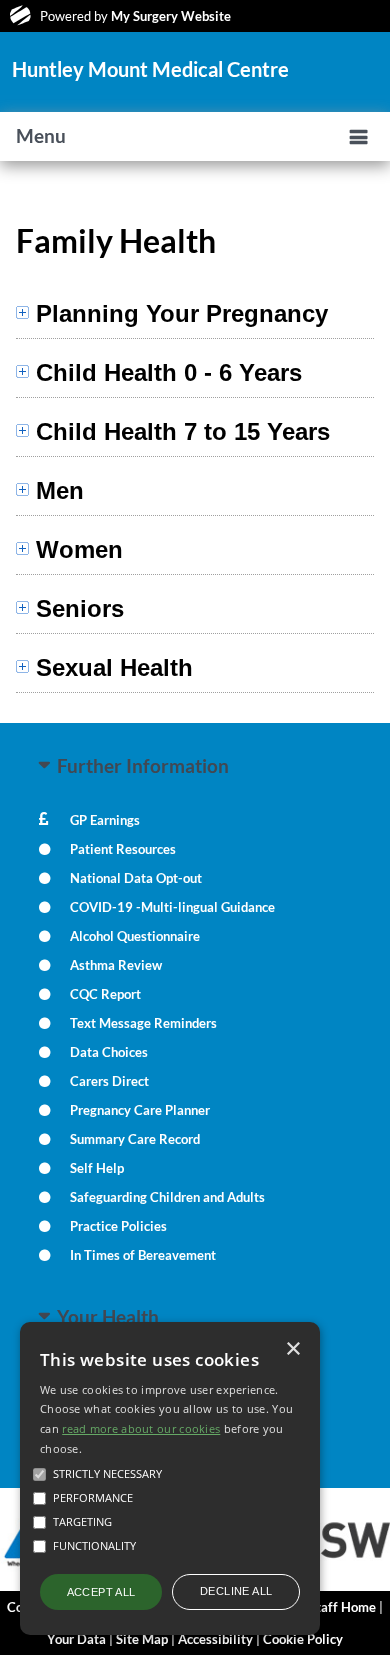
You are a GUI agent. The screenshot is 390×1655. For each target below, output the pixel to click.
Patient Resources (123, 849)
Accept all (101, 1592)
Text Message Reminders (143, 1023)
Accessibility (215, 1639)
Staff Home (342, 1607)
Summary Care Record (135, 1139)
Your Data (76, 1639)
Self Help (97, 1168)
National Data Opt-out (136, 878)
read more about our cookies (141, 1428)
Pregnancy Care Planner (140, 1110)
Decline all (236, 1591)
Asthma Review (116, 965)
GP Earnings (105, 820)
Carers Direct (109, 1081)
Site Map (142, 1639)
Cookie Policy (303, 1639)
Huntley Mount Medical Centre (150, 69)
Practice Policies (118, 1226)
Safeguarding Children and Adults (167, 1197)
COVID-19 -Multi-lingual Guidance (172, 907)
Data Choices (109, 1052)
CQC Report (105, 994)
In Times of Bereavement (143, 1255)
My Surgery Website (171, 16)
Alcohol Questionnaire (135, 936)
